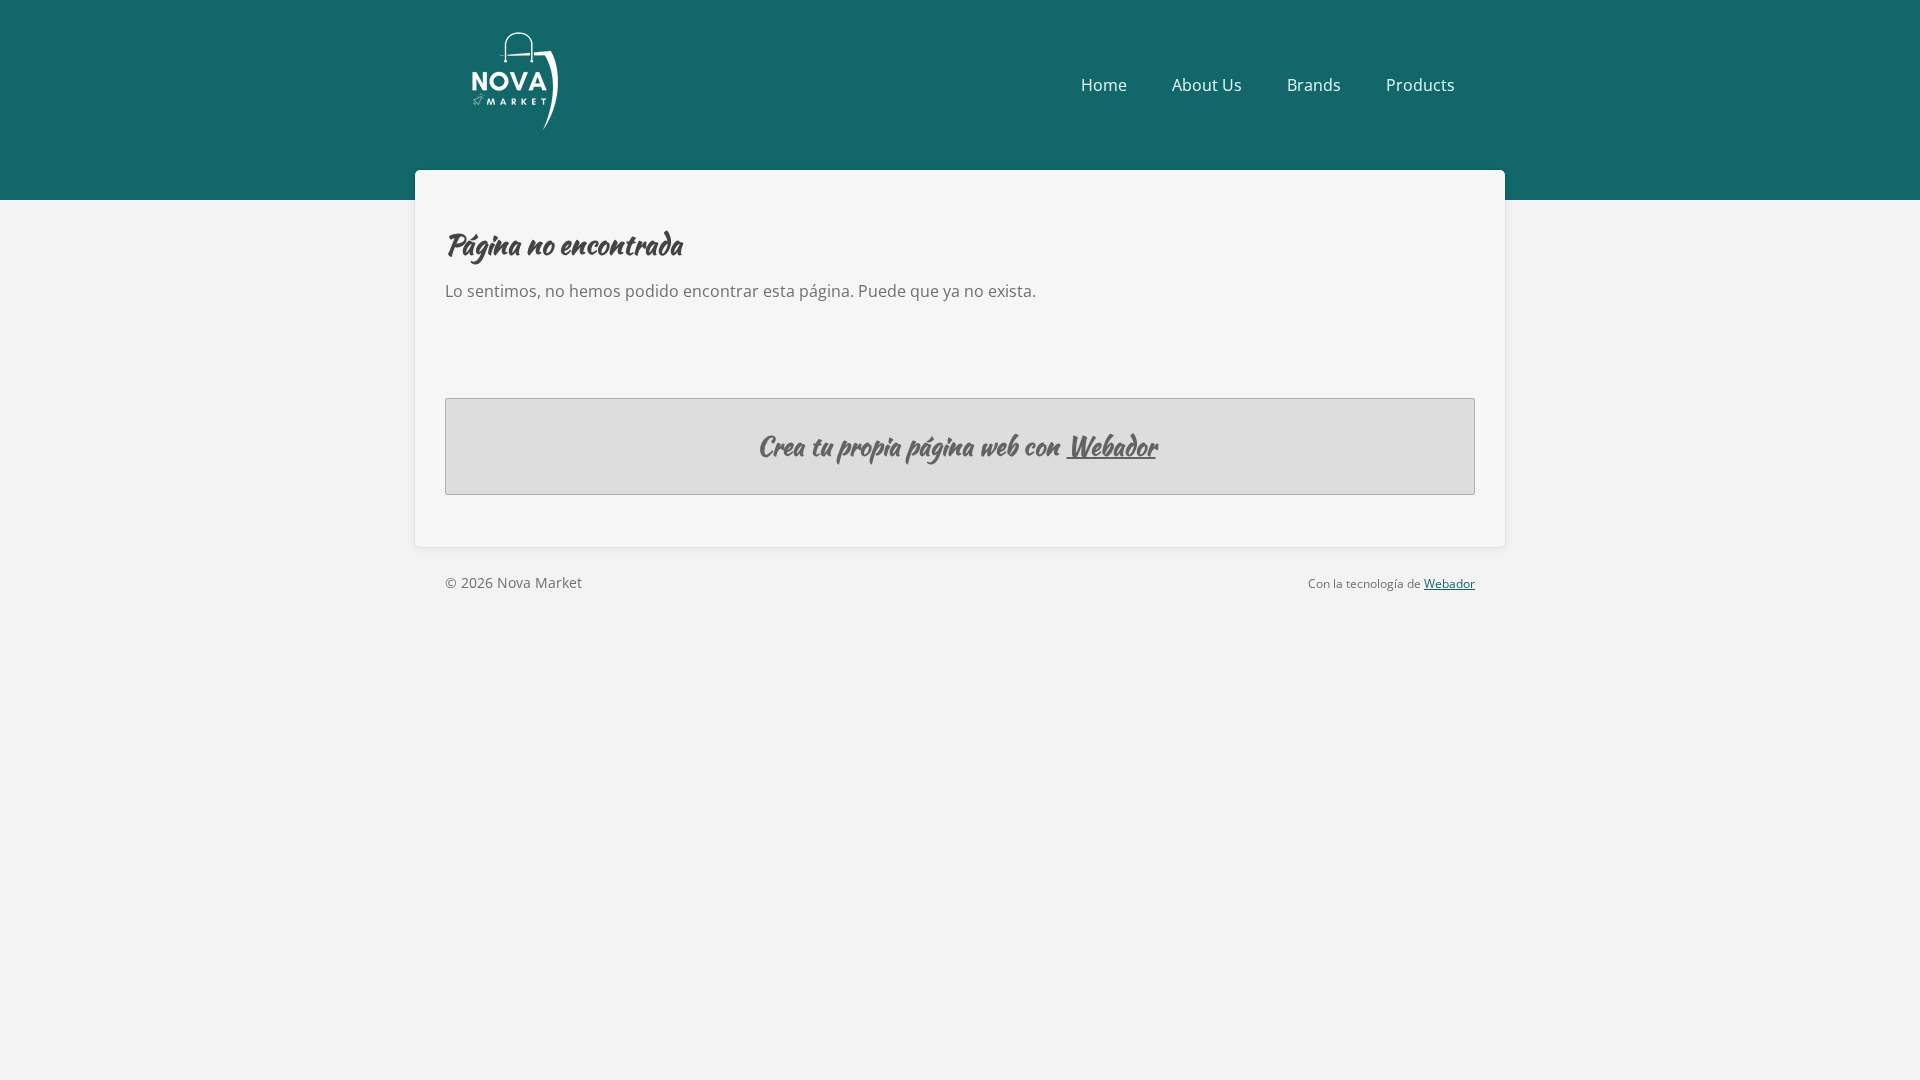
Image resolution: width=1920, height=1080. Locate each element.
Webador (1111, 446)
